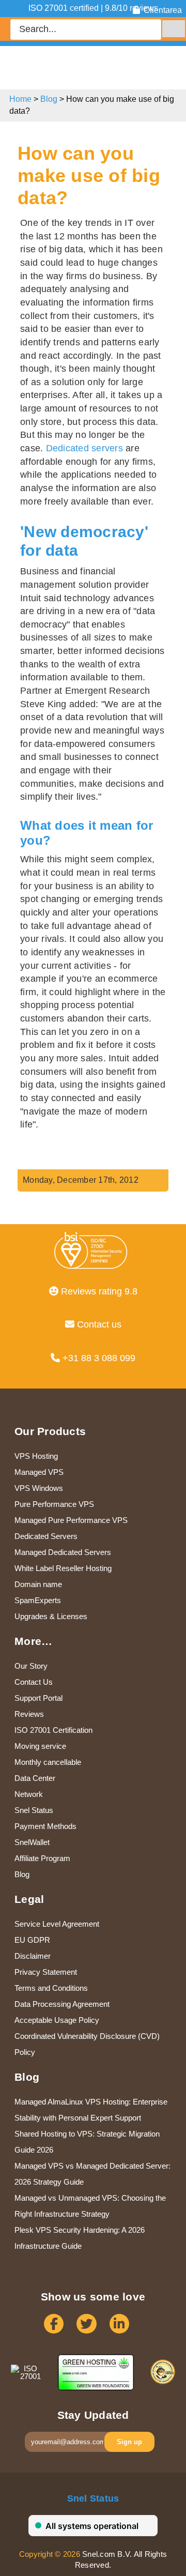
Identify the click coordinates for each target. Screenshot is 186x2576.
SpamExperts (38, 1600)
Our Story (31, 1666)
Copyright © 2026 (50, 2554)
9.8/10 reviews (131, 8)
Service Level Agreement (57, 1924)
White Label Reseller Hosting (63, 1568)
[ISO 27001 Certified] (93, 1257)
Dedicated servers (84, 448)
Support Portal (38, 1698)
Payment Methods (45, 1826)
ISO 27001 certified (64, 8)
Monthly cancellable (48, 1762)
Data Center (35, 1778)
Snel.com (51, 66)
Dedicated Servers (46, 1536)
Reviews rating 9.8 (98, 1291)
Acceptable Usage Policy (57, 2020)
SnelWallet (32, 1842)
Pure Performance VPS (54, 1504)
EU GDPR (32, 1940)
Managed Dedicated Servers (63, 1552)
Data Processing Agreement (62, 2004)
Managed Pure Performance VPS (71, 1520)
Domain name (38, 1584)
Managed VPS (39, 1472)
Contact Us (34, 1682)
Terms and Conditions (51, 1988)
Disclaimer (33, 1956)
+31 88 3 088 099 (98, 1358)
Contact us (98, 1324)
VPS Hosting (36, 1456)
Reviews (29, 1714)
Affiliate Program (42, 1858)
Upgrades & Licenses (51, 1616)
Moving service (40, 1746)
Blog (49, 99)
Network (29, 1794)
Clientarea (163, 10)
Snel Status (34, 1810)
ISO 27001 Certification (53, 1730)
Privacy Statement (46, 1972)
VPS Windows (39, 1488)
